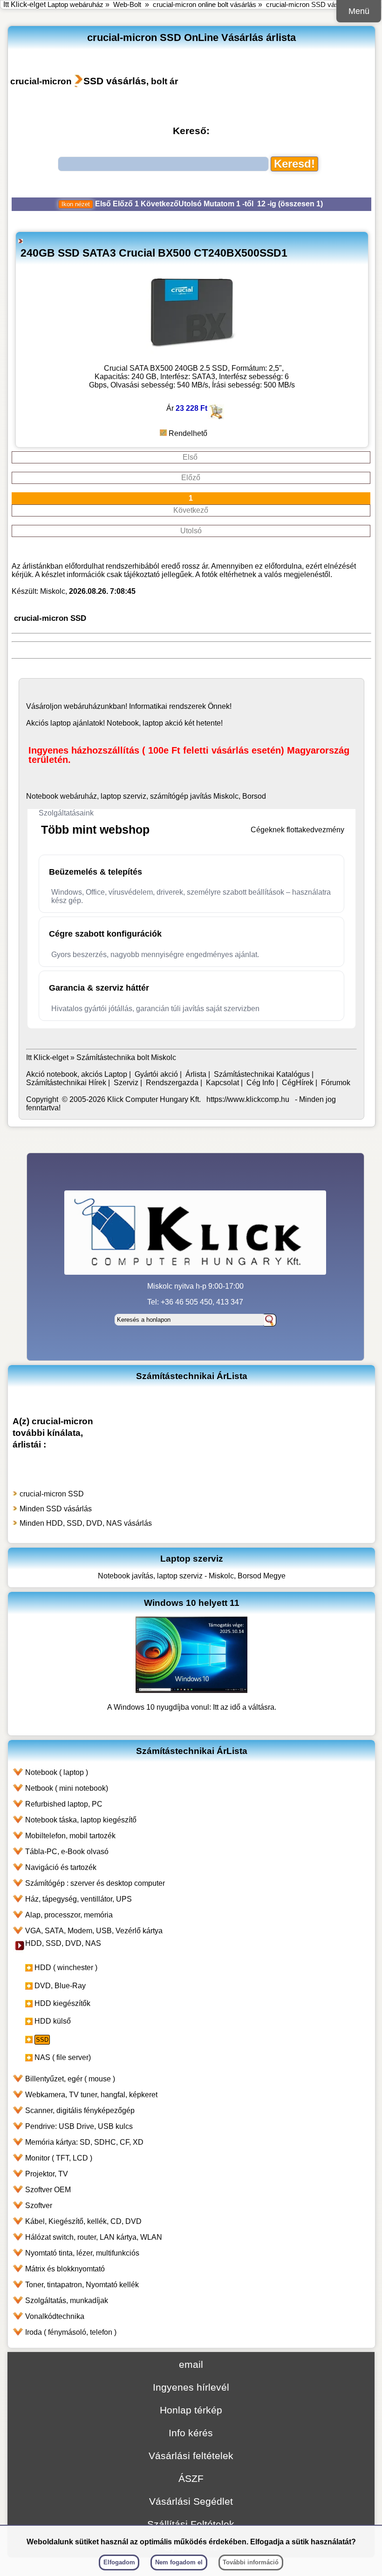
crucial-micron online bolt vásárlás (205, 4)
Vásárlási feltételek (191, 2456)
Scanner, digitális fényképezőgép (80, 2110)
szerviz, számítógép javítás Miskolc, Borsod (194, 796)
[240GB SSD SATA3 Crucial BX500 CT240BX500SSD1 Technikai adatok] (192, 355)
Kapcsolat (222, 1083)
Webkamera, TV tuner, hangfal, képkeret (91, 2095)
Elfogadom (119, 2562)
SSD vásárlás (115, 81)
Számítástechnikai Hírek (66, 1083)
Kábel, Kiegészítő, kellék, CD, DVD (83, 2221)
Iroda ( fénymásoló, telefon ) (71, 2332)
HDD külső (53, 2021)
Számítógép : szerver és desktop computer (95, 1883)
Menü (359, 11)
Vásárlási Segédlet (191, 2501)
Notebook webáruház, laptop (74, 796)
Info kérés (191, 2433)
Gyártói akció (156, 1074)
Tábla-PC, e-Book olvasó (67, 1852)
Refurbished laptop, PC (64, 1804)
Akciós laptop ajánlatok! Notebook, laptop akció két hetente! (124, 723)
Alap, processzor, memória (69, 1915)
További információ (251, 2562)
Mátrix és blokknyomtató (65, 2269)
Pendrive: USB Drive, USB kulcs (79, 2126)
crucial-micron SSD (52, 1494)
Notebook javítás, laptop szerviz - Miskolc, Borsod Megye (192, 1576)
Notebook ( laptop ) (57, 1772)
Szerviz (126, 1083)
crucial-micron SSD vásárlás (310, 4)
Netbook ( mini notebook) (67, 1788)
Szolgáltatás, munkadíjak (67, 2301)
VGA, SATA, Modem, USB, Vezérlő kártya (94, 1931)
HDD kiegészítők (62, 2003)
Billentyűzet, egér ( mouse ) (70, 2079)
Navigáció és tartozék (61, 1867)
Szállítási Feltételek (191, 2524)
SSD (42, 2040)
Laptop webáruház (75, 4)
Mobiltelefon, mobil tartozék (70, 1836)
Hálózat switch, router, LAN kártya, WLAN (94, 2237)
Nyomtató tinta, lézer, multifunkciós (82, 2253)
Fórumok (336, 1083)
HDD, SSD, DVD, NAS (63, 1943)
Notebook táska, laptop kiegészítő (81, 1820)
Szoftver (39, 2206)
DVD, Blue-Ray (60, 1986)
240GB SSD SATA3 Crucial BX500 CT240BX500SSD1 (154, 253)
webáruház (82, 706)
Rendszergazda (172, 1083)
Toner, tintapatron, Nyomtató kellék (82, 2285)
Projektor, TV (47, 2174)
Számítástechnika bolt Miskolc (126, 1057)
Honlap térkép (191, 2410)
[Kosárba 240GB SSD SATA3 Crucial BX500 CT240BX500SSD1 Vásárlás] (216, 417)
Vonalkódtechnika (55, 2316)
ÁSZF (191, 2478)
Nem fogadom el (179, 2562)
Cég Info (260, 1083)
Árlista (196, 1074)
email (191, 2364)
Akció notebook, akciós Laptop (77, 1074)
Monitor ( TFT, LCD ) (59, 2158)
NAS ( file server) (63, 2057)
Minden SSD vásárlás (56, 1509)
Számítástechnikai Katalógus (262, 1074)
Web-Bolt (127, 4)
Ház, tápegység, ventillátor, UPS (78, 1899)
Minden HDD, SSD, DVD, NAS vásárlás (86, 1523)
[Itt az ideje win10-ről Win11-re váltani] (191, 1690)
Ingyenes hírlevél (191, 2387)
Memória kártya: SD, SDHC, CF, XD (84, 2142)
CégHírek (298, 1083)
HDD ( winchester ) (66, 1968)
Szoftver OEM (48, 2190)
